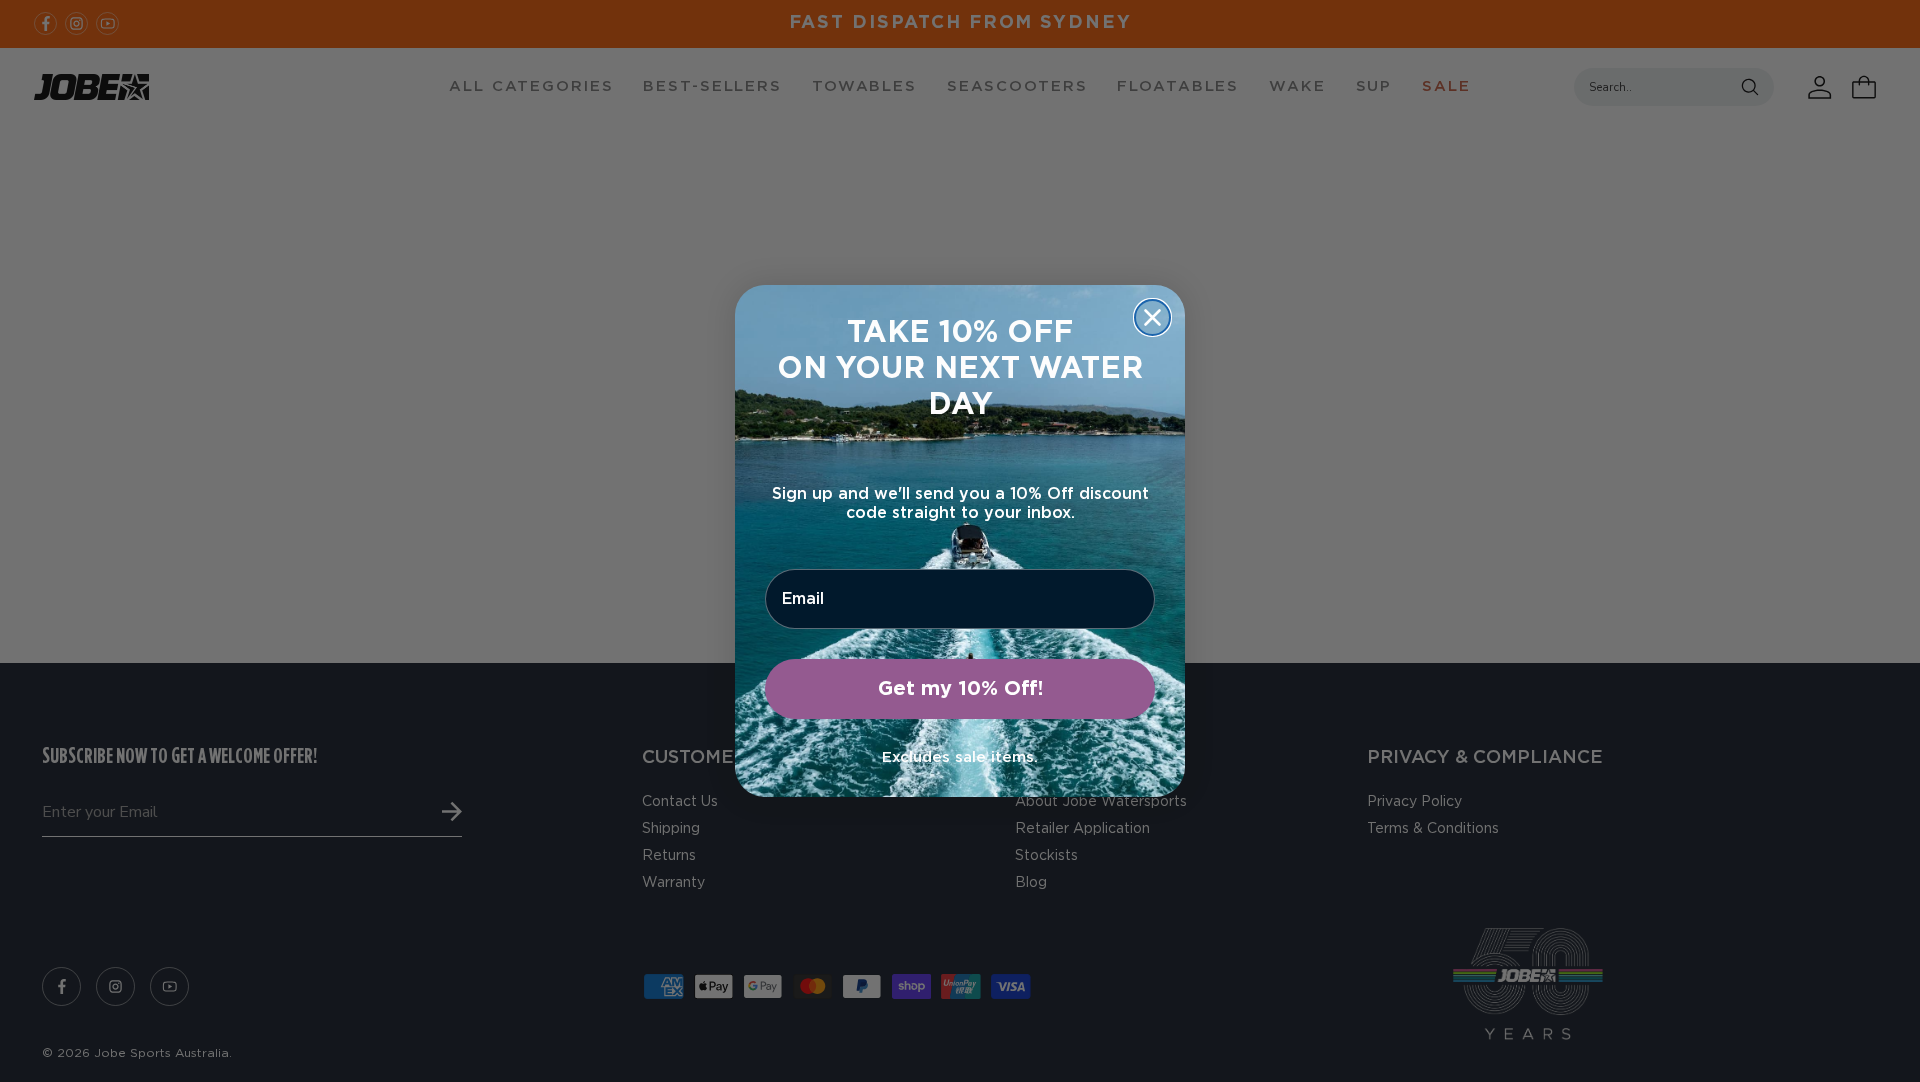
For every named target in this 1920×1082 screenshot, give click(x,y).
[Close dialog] (1152, 317)
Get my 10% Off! (960, 689)
